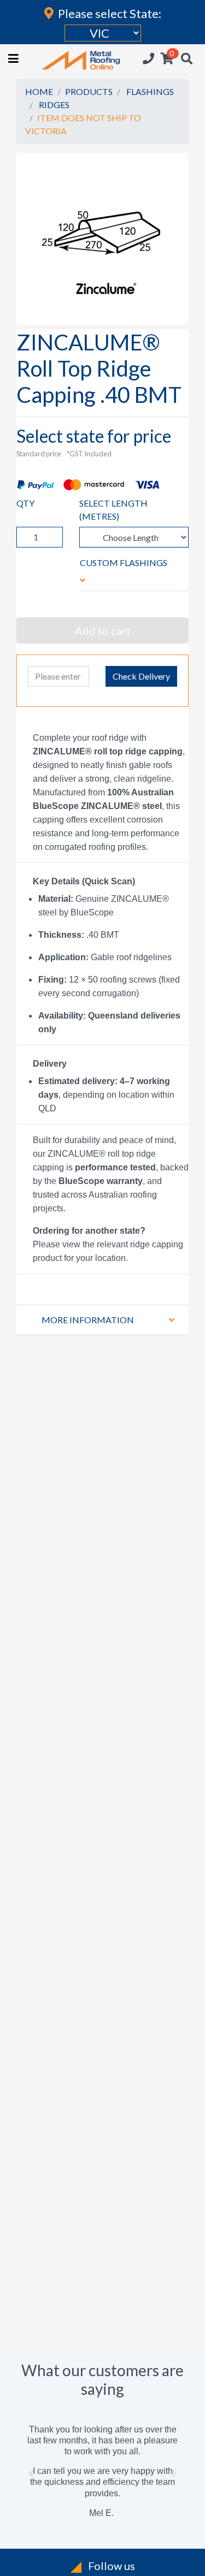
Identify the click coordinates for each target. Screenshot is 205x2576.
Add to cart (103, 630)
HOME (39, 91)
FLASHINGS (150, 91)
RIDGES (54, 105)
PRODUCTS (89, 91)
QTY (25, 503)
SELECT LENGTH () (113, 510)
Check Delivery (141, 676)
